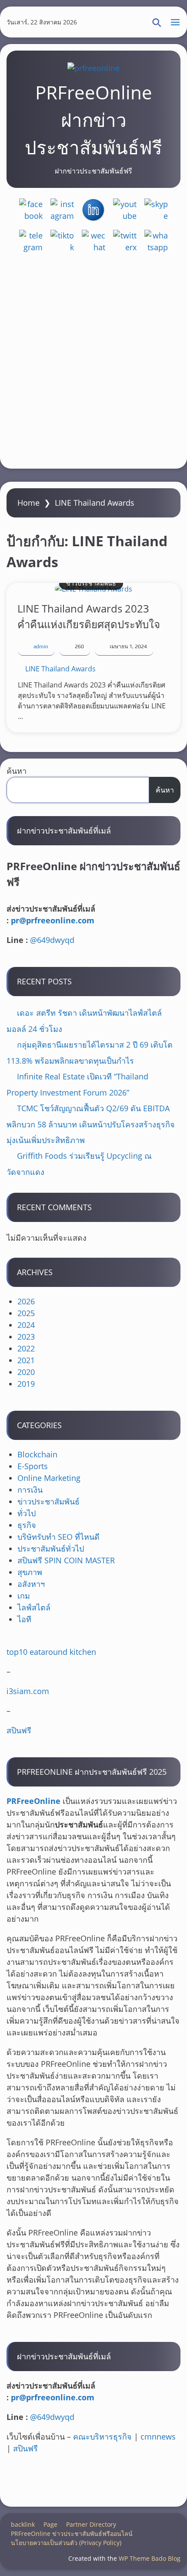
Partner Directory (91, 2524)
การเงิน (30, 1490)
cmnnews (158, 2436)
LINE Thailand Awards (60, 669)
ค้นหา (17, 771)
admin (41, 647)
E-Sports (33, 1466)
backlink (23, 2524)
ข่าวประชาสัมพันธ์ (91, 583)
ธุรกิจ (27, 1525)
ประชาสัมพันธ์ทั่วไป (51, 1548)
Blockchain (37, 1454)
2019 (26, 1384)
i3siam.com (28, 1691)
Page (50, 2524)
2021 (26, 1360)
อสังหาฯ (31, 1584)
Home (28, 503)
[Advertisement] (93, 364)
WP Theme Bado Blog (150, 2558)
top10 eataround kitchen (51, 1652)
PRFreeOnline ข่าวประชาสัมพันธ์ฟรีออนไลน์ (72, 2533)
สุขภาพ (30, 1572)
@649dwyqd (52, 940)
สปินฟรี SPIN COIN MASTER (66, 1560)
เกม (24, 1596)
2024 (26, 1325)
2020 (26, 1372)
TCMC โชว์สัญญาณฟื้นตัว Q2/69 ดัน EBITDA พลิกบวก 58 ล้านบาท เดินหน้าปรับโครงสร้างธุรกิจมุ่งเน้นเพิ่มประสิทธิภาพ (91, 1124)
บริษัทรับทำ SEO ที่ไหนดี (58, 1537)
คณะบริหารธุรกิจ (102, 2436)
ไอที (24, 1619)
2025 (26, 1313)
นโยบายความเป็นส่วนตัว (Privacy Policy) (66, 2543)
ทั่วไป (27, 1513)
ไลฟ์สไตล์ (34, 1607)
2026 (26, 1301)
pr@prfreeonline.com (53, 920)
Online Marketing (49, 1478)
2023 (26, 1337)
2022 (26, 1348)
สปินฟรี (19, 1730)
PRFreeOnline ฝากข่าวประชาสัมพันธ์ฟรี (93, 120)
